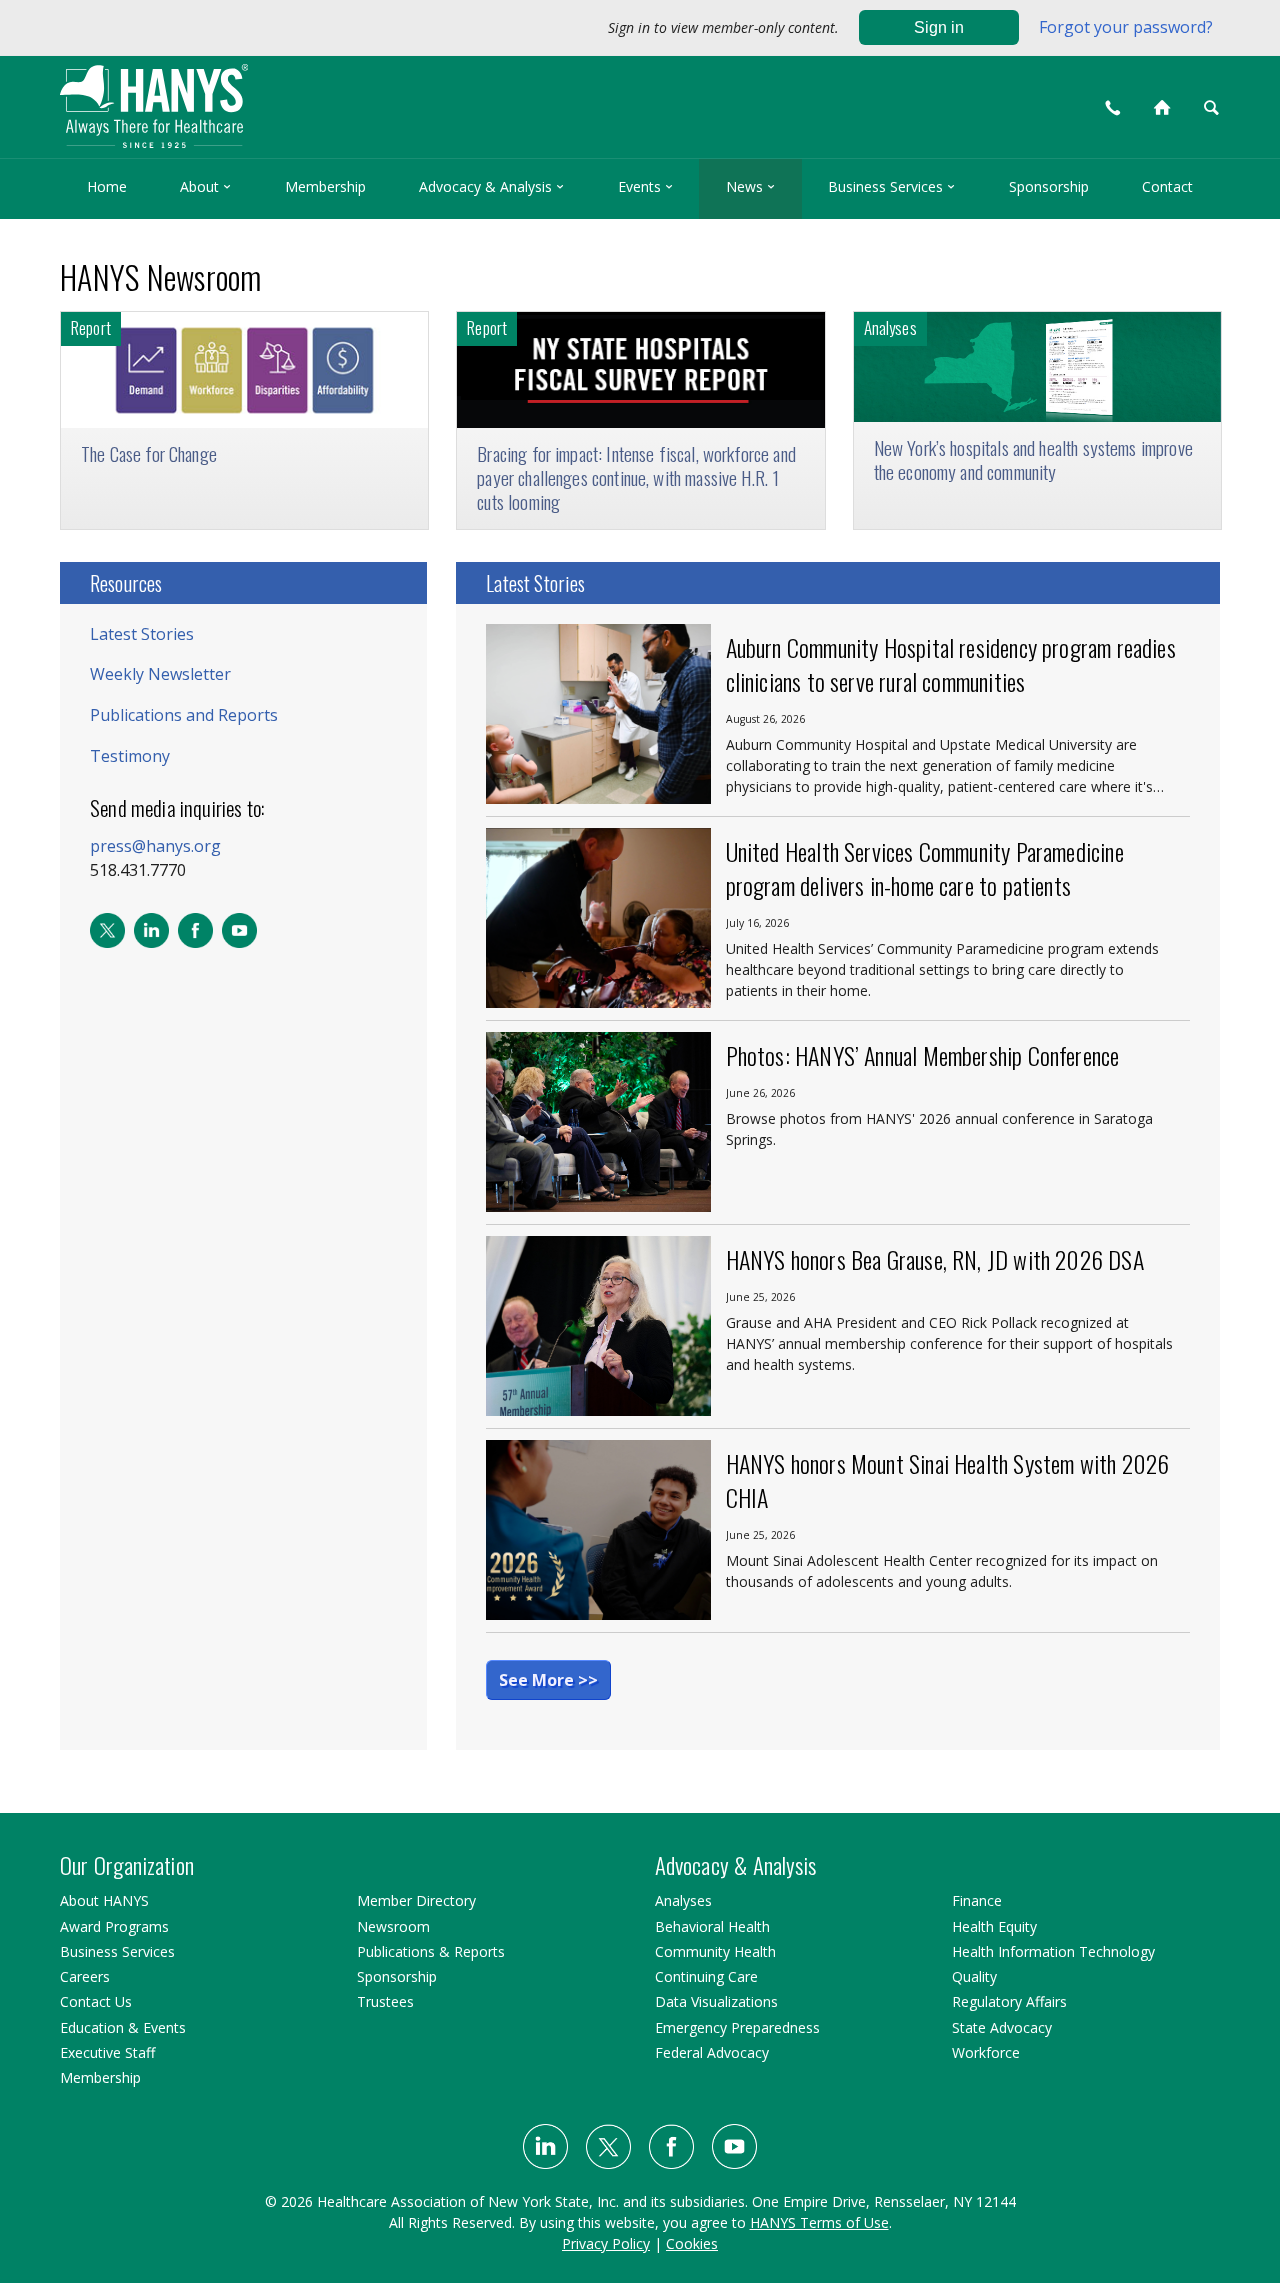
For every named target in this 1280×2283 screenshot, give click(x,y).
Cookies (692, 2243)
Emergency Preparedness (737, 2027)
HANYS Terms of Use (819, 2222)
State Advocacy (1002, 2027)
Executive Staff (107, 2052)
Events (645, 186)
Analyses (683, 1900)
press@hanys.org (155, 846)
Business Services (891, 186)
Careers (85, 1976)
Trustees (385, 2001)
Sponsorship (1049, 186)
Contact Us (96, 2001)
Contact (1167, 186)
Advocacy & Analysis (491, 186)
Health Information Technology (1053, 1951)
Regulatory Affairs (1009, 2001)
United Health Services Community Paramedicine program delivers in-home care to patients (925, 868)
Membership (325, 186)
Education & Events (123, 2027)
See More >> (548, 1680)
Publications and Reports (184, 715)
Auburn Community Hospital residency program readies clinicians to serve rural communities (951, 664)
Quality (974, 1976)
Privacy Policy (606, 2243)
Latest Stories (142, 634)
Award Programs (114, 1926)
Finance (977, 1900)
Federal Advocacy (712, 2052)
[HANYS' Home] (292, 97)
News (750, 186)
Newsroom (393, 1926)
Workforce (986, 2052)
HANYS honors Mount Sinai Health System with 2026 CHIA (948, 1480)
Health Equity (994, 1926)
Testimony (130, 756)
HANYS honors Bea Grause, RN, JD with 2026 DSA (935, 1259)
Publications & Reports (431, 1951)
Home (107, 186)
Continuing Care (706, 1976)
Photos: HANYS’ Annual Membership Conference (923, 1055)
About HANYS (104, 1900)
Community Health (715, 1951)
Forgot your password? (1126, 27)
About (205, 186)
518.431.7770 (138, 870)
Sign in (939, 27)
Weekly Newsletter (160, 674)
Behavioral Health (712, 1926)
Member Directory (416, 1900)
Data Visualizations (716, 2001)
